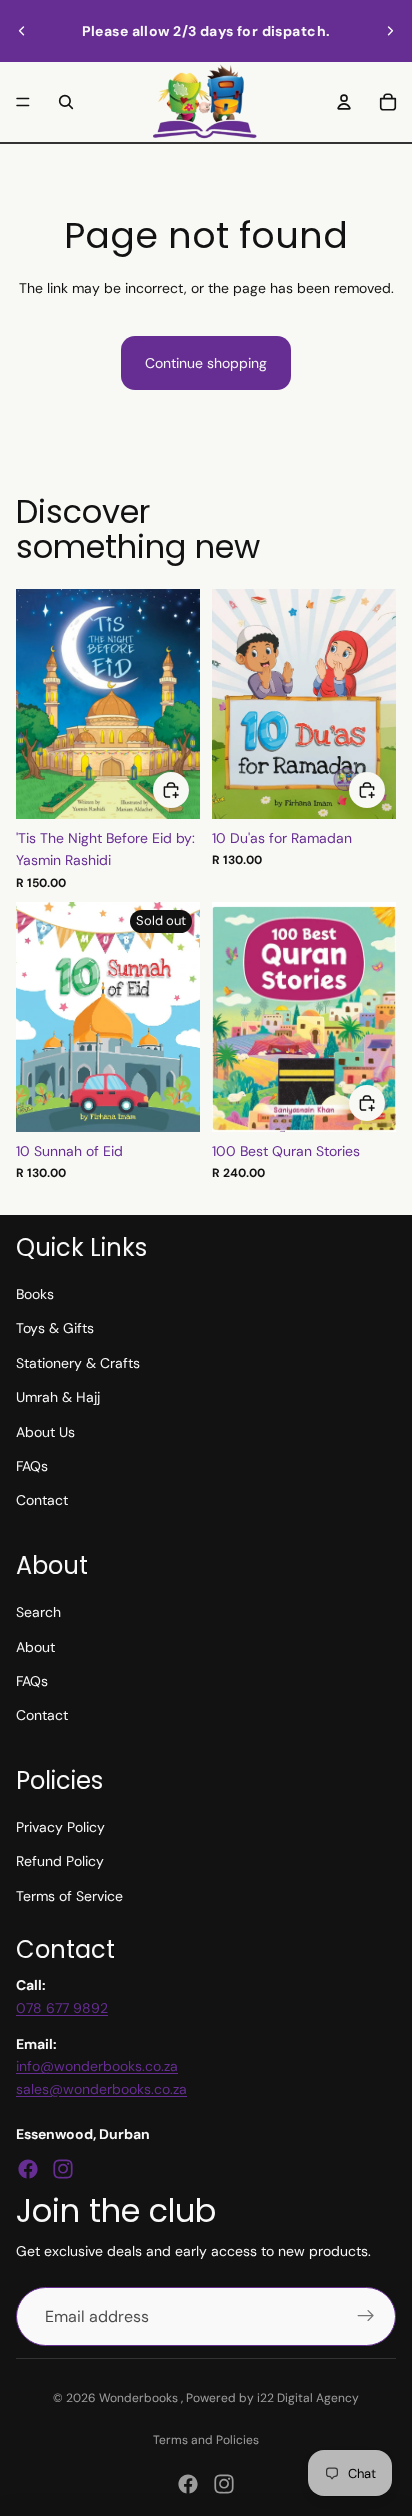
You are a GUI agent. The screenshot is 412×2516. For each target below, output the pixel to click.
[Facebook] (28, 2169)
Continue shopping (206, 363)
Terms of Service (69, 1896)
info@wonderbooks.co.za (97, 2066)
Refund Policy (60, 1861)
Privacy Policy (60, 1827)
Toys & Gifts (55, 1328)
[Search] (66, 102)
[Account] (344, 102)
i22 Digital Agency (308, 2398)
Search (38, 1612)
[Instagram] (63, 2169)
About (35, 1647)
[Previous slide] (22, 31)
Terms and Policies (206, 2440)
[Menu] (23, 102)
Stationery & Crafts (78, 1363)
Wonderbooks (140, 2398)
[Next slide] (390, 31)
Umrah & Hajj (58, 1397)
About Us (45, 1432)
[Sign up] (366, 2317)
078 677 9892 (62, 2008)
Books (35, 1294)
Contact (42, 1500)
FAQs (32, 1466)
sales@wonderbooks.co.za (101, 2089)
